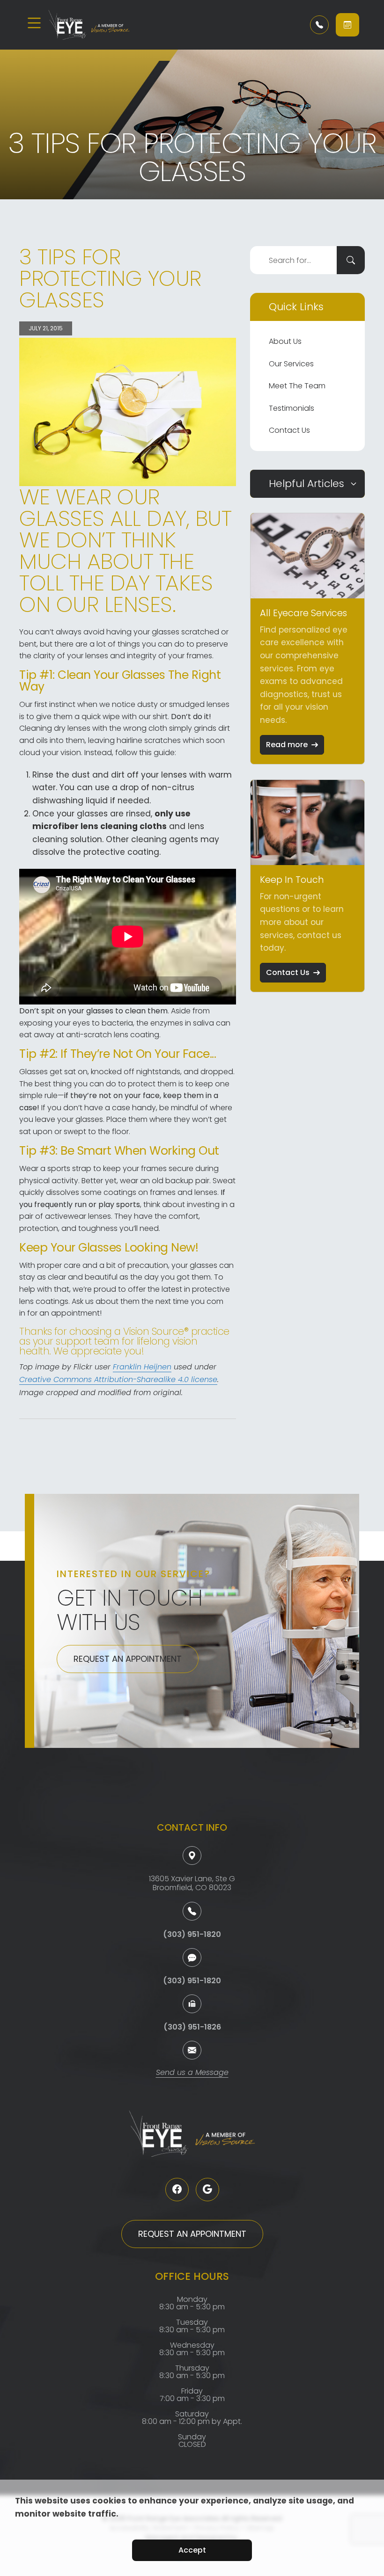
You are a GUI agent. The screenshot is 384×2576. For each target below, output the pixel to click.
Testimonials (292, 408)
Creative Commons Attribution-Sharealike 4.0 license (118, 1380)
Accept (192, 2550)
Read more (287, 745)
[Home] (104, 25)
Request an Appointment (128, 1659)
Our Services (291, 364)
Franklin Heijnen (142, 1368)
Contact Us (289, 430)
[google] (207, 2190)
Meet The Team (297, 386)
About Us (285, 341)
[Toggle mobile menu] (34, 23)
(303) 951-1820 (192, 1934)
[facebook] (177, 2190)
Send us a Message (192, 2073)
